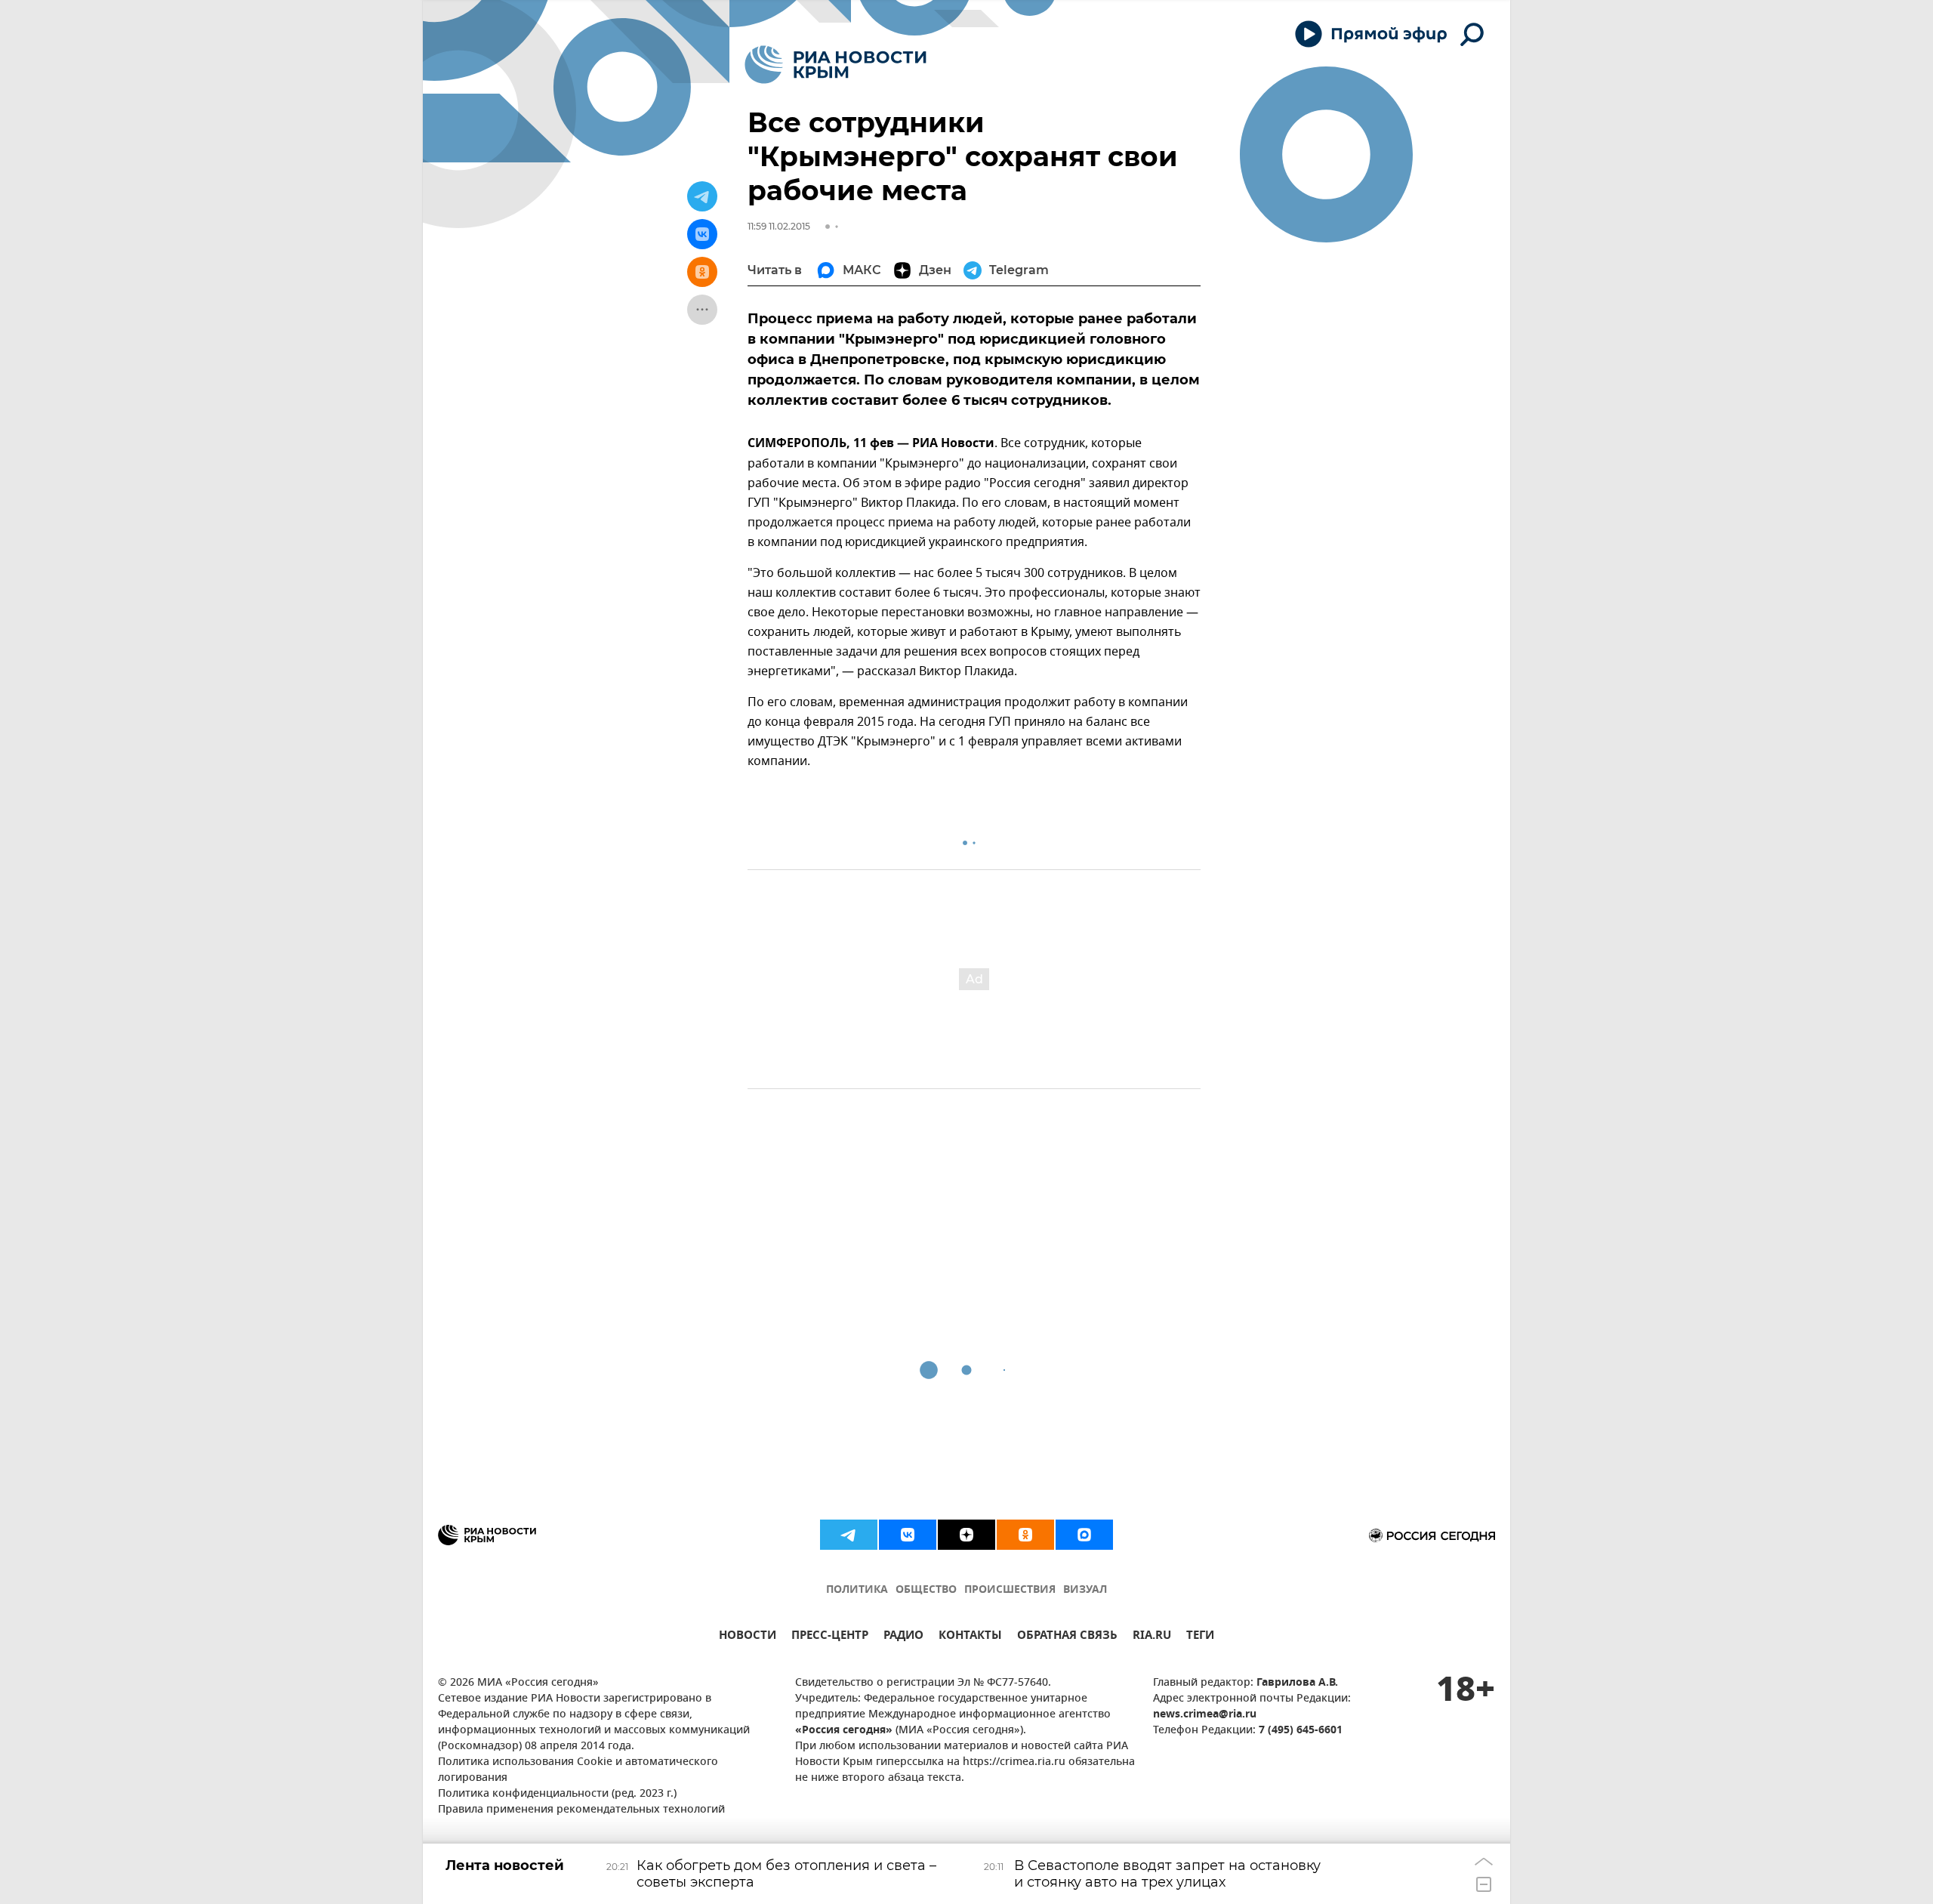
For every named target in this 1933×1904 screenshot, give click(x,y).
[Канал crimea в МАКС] (1084, 1535)
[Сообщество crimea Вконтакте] (908, 1535)
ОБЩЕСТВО (926, 1590)
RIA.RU (1152, 1637)
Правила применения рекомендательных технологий (581, 1810)
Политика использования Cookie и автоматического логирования (578, 1770)
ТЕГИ (1200, 1637)
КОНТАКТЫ (970, 1637)
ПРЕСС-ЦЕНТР (830, 1637)
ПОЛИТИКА (857, 1590)
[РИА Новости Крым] (835, 65)
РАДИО (903, 1637)
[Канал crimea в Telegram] (849, 1535)
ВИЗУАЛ (1085, 1590)
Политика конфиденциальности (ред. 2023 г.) (557, 1794)
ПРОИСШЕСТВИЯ (1010, 1590)
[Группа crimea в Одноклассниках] (1025, 1535)
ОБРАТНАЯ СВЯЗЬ (1067, 1637)
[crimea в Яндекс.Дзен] (966, 1535)
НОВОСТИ (748, 1637)
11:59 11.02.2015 (779, 226)
